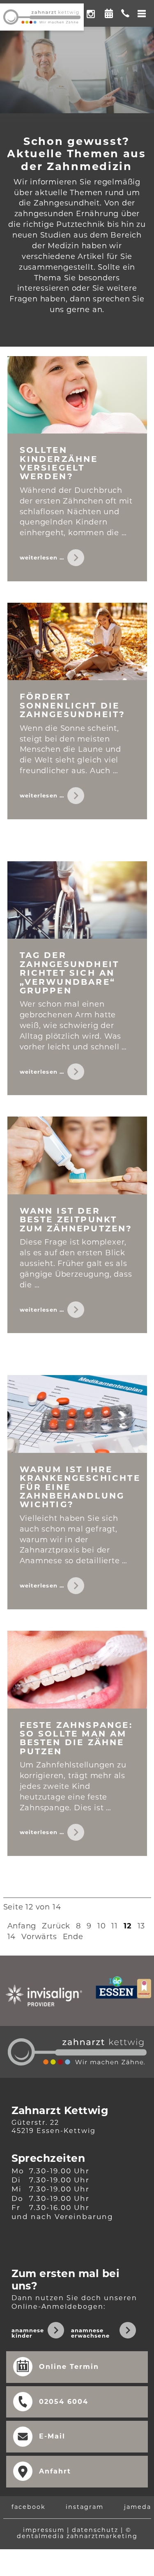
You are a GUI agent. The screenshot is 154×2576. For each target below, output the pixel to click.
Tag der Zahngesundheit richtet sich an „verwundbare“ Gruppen (70, 973)
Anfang (22, 1926)
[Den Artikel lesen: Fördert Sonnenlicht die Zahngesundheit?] (77, 642)
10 (102, 1926)
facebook (29, 2507)
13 (141, 1926)
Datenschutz (95, 2530)
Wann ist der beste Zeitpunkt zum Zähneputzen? (76, 1220)
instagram (85, 2507)
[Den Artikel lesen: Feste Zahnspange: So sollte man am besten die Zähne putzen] (77, 1670)
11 (115, 1926)
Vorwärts (39, 1937)
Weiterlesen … (53, 561)
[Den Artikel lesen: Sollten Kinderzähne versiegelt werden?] (77, 395)
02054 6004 (64, 2402)
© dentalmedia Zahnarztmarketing (77, 2533)
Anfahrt (55, 2471)
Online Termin (109, 11)
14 (12, 1937)
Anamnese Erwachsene (90, 2333)
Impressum (44, 2530)
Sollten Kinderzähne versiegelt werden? (59, 463)
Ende (73, 1937)
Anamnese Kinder (28, 2333)
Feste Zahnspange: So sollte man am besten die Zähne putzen (76, 1738)
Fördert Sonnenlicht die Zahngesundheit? (73, 705)
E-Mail (52, 2436)
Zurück (56, 1926)
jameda (138, 2507)
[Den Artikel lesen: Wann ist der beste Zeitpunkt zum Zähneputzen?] (77, 1155)
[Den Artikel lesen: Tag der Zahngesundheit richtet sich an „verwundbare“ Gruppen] (77, 900)
